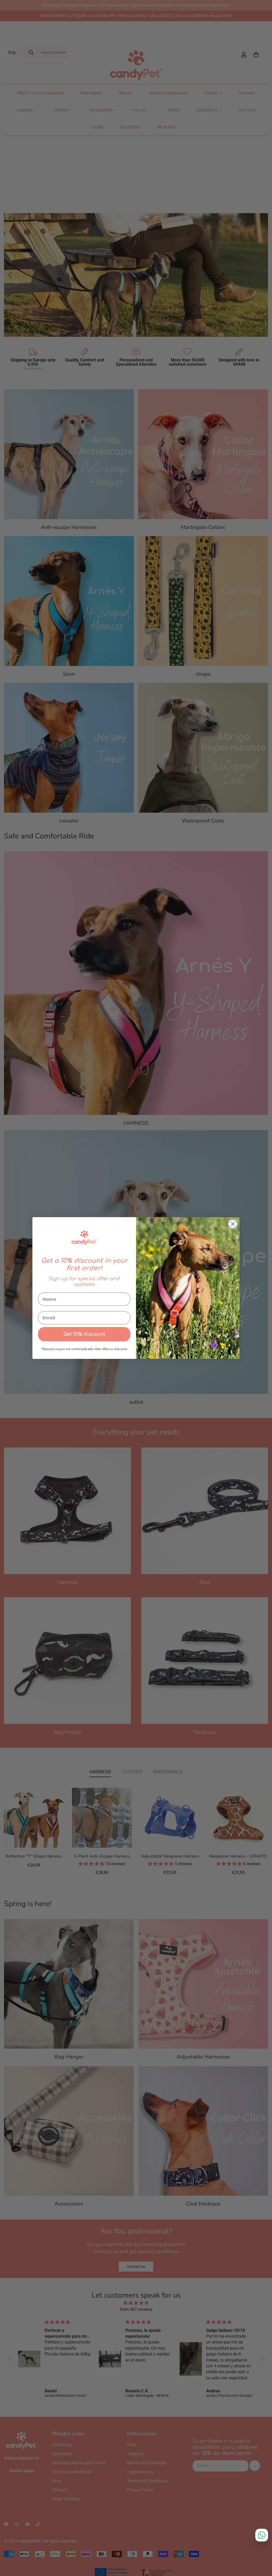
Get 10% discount (84, 1334)
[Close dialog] (233, 1224)
